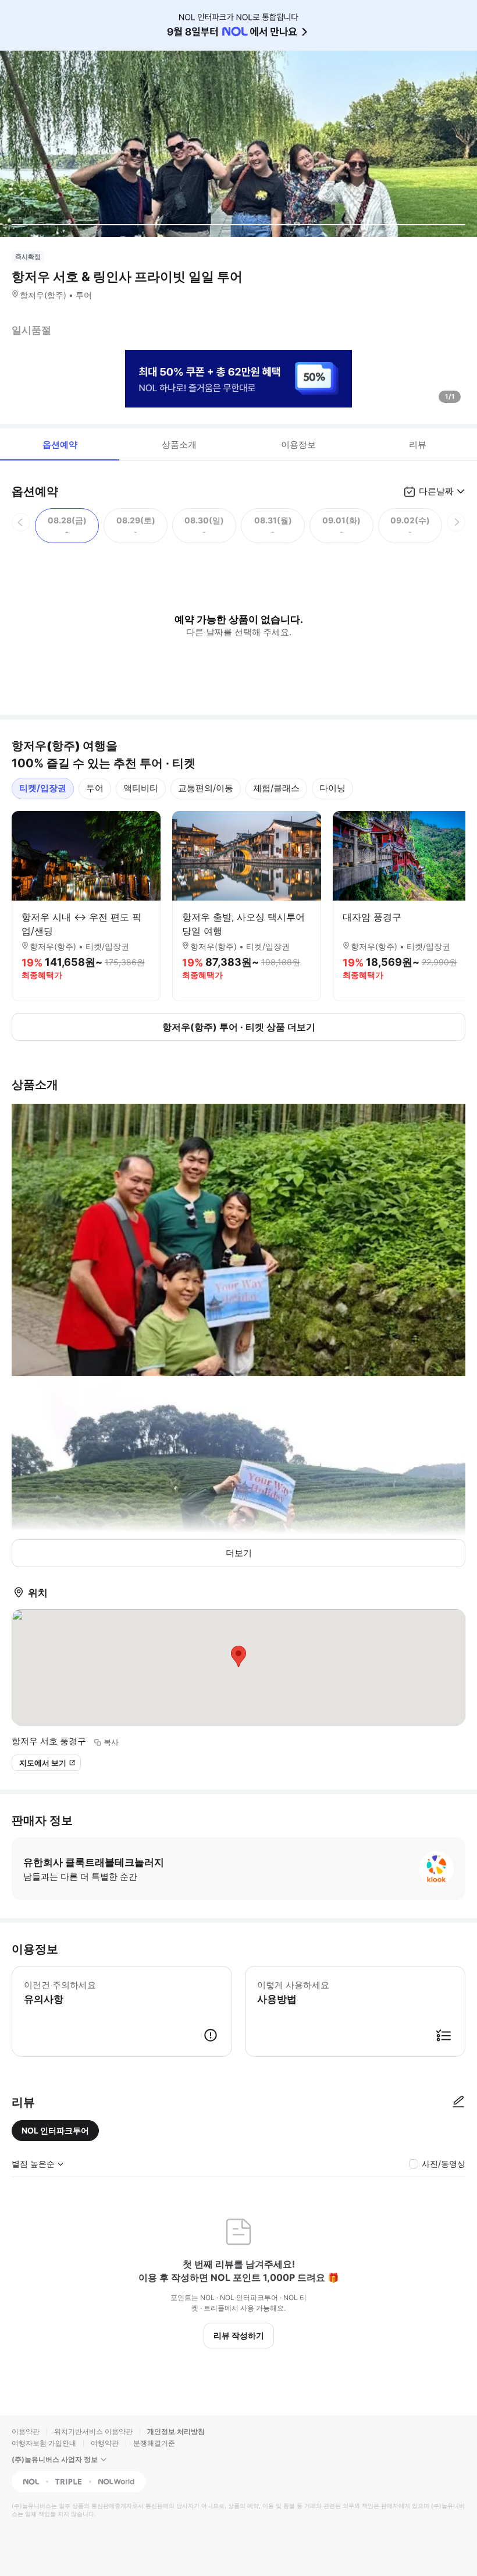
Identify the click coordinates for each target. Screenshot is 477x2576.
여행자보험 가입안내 (44, 2443)
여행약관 (105, 2443)
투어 (95, 788)
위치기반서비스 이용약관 (93, 2431)
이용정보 (298, 444)
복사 (111, 1742)
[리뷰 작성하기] (458, 2102)
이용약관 (26, 2431)
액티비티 (141, 788)
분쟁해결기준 (154, 2443)
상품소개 (179, 444)
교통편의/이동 (206, 788)
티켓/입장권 (43, 788)
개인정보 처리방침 (176, 2431)
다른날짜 (436, 491)
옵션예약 (60, 444)
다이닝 (332, 788)
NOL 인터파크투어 (55, 2130)
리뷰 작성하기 (239, 2335)
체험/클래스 (276, 788)
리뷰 (418, 444)
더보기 (239, 1553)
